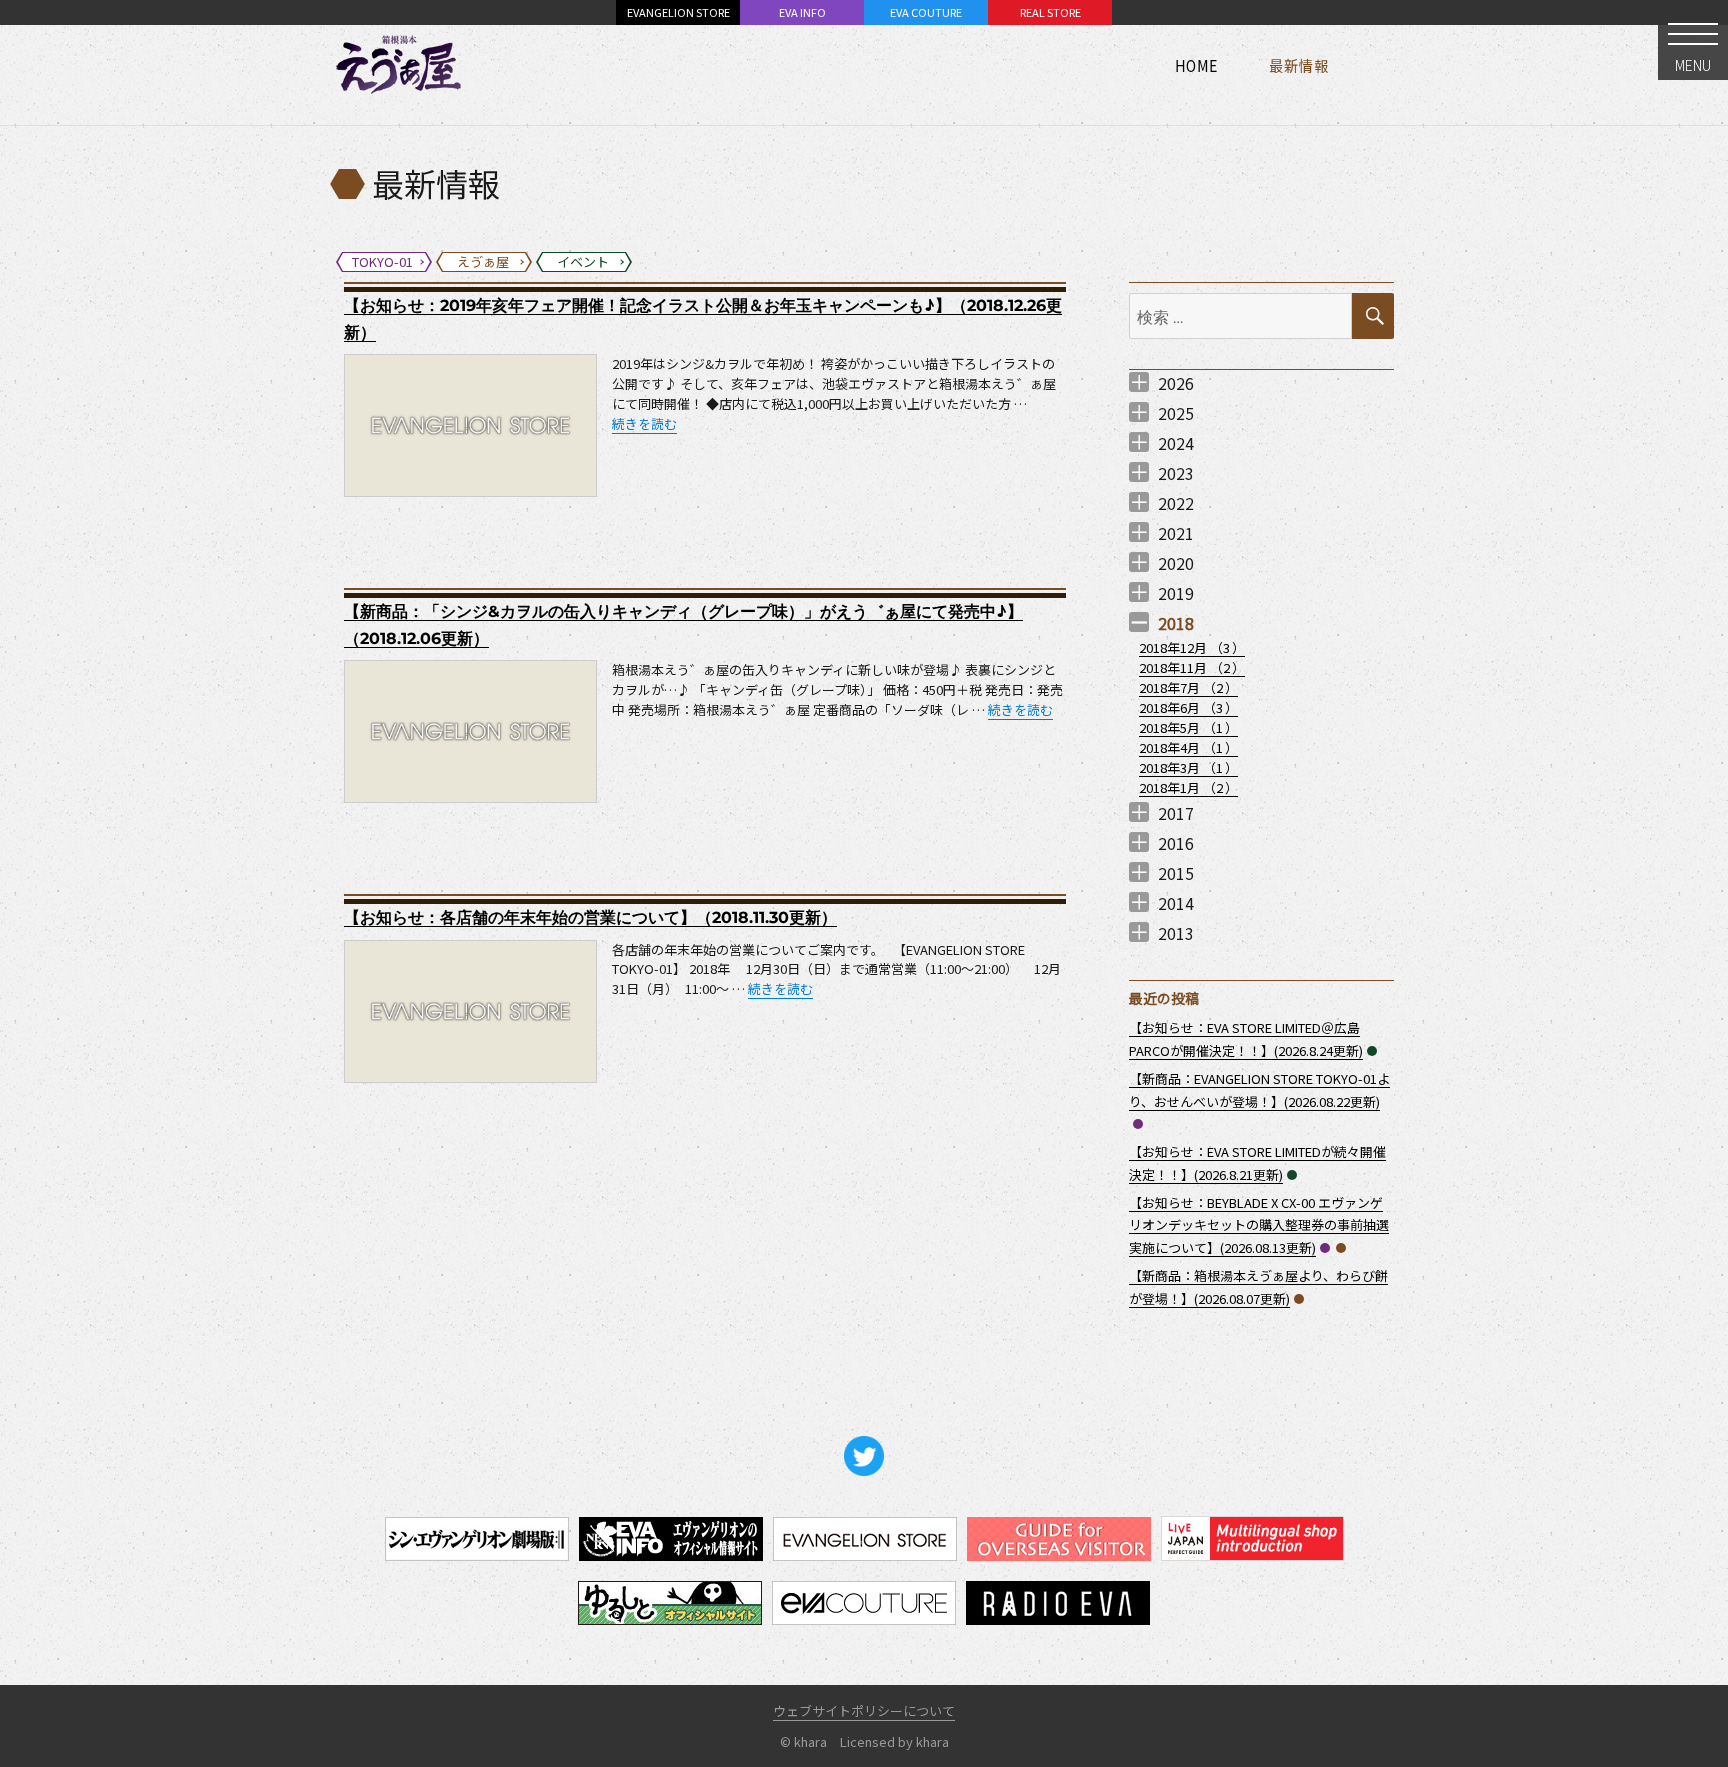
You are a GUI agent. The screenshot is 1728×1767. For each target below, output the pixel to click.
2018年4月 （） (1188, 747)
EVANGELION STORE (678, 12)
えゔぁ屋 (1341, 1248)
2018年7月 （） (1188, 687)
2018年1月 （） (1188, 787)
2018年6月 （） (1188, 707)
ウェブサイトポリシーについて (864, 1710)
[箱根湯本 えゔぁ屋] (399, 65)
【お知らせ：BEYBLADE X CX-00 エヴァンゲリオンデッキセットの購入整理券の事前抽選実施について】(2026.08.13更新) (1259, 1225)
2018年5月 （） (1188, 727)
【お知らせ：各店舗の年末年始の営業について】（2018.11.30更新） (590, 917)
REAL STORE (1050, 12)
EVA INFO (802, 12)
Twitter (864, 1456)
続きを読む (644, 423)
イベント (1372, 1051)
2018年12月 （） (1192, 647)
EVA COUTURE (926, 12)
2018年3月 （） (1188, 767)
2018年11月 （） (1192, 667)
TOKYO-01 (1138, 1124)
